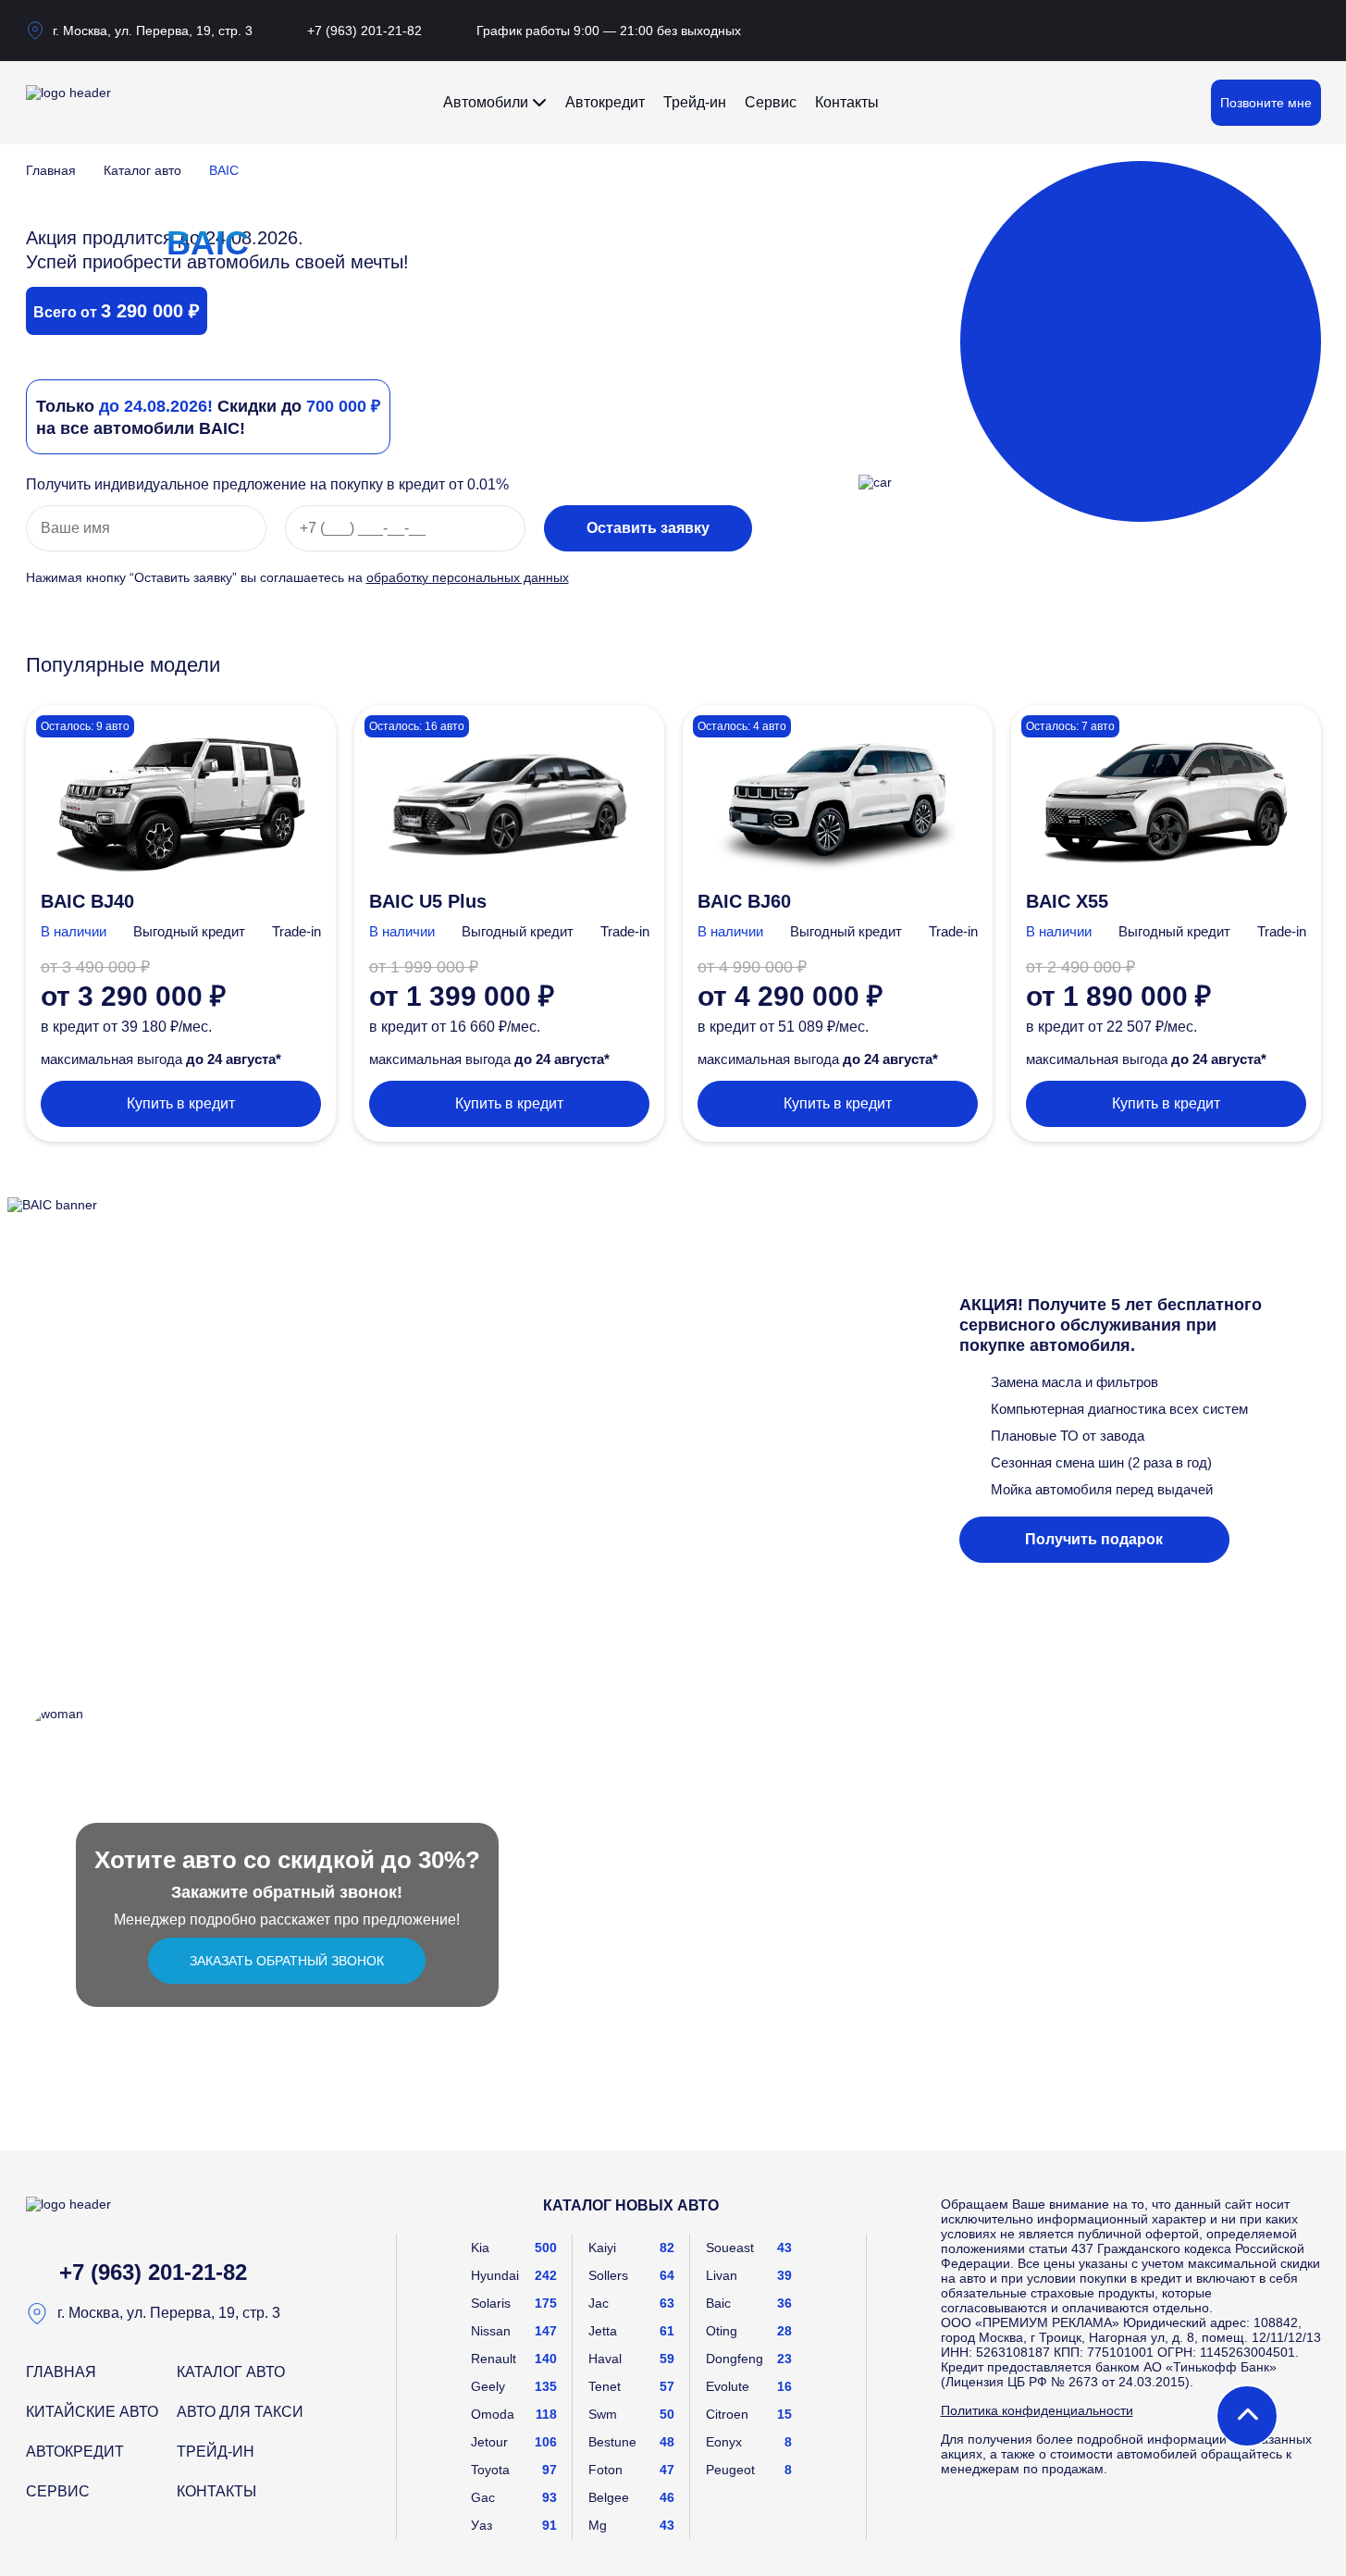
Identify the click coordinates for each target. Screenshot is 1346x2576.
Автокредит (605, 102)
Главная (51, 170)
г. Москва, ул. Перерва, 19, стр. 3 (153, 31)
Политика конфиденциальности (1037, 2410)
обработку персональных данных (468, 577)
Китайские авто (92, 2412)
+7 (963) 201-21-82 (364, 31)
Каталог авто (142, 170)
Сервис (771, 102)
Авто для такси (240, 2412)
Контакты (847, 102)
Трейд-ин (695, 102)
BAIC (224, 170)
